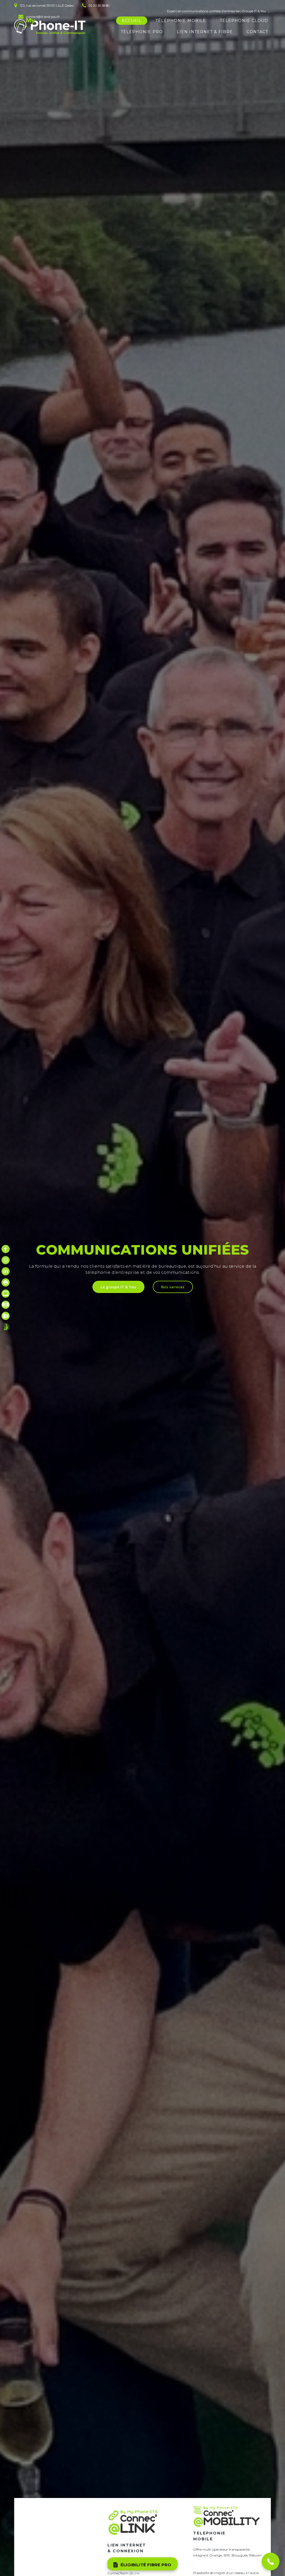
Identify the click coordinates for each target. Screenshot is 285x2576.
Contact (257, 32)
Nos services (173, 1287)
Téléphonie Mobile (181, 21)
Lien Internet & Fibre (205, 32)
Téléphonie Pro (142, 32)
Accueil (132, 21)
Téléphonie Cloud (244, 21)
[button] (271, 2562)
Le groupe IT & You (118, 1287)
